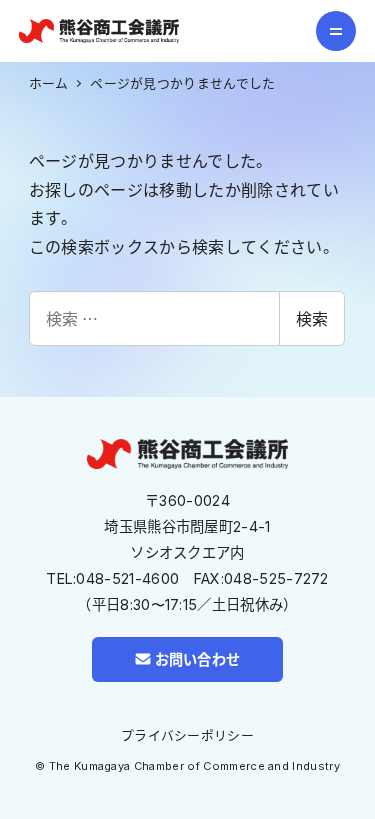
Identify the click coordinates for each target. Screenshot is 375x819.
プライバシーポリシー (187, 735)
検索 (312, 318)
